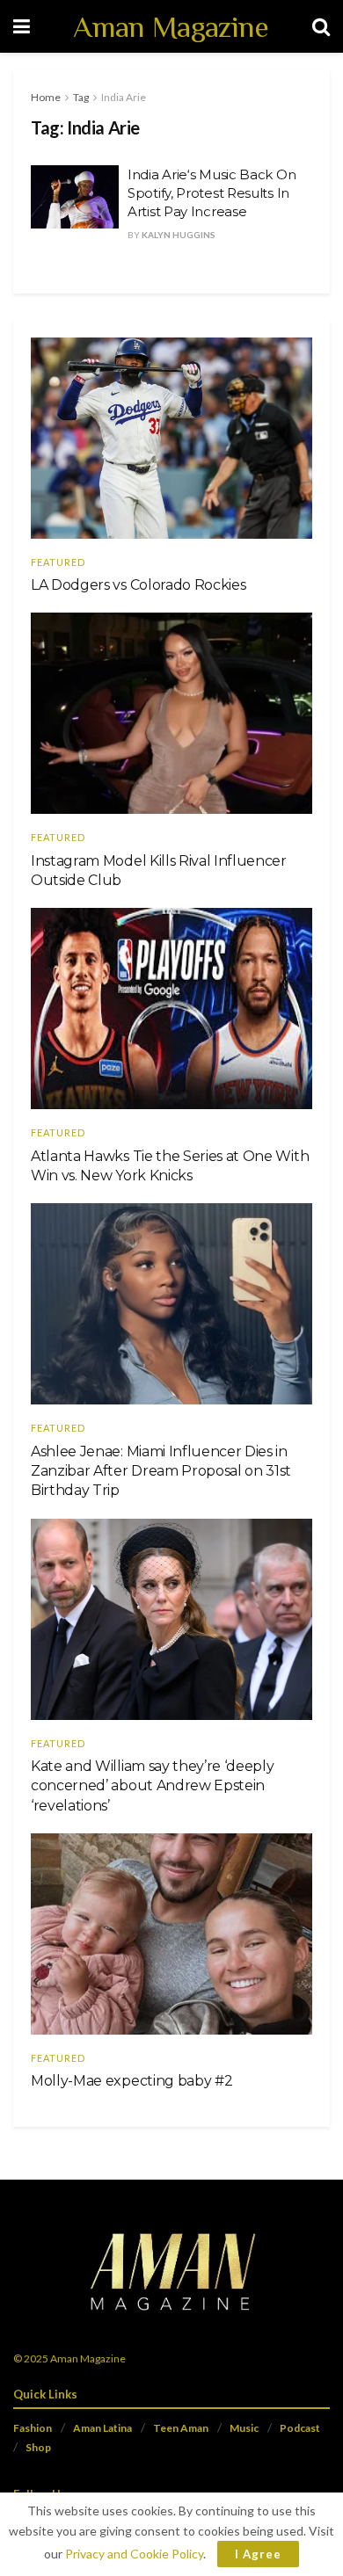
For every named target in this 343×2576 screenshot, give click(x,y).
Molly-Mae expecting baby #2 (131, 2081)
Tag (81, 97)
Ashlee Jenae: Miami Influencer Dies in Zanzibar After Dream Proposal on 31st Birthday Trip (161, 1471)
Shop (38, 2447)
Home (46, 97)
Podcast (300, 2428)
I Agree (258, 2554)
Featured (58, 562)
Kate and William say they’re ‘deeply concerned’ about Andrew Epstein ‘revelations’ (152, 1786)
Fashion (33, 2428)
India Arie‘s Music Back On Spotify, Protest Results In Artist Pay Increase (212, 193)
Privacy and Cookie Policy (134, 2554)
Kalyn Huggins (179, 235)
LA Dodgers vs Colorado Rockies (138, 585)
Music (244, 2428)
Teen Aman (181, 2428)
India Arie (124, 97)
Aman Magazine (171, 26)
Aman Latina (102, 2428)
